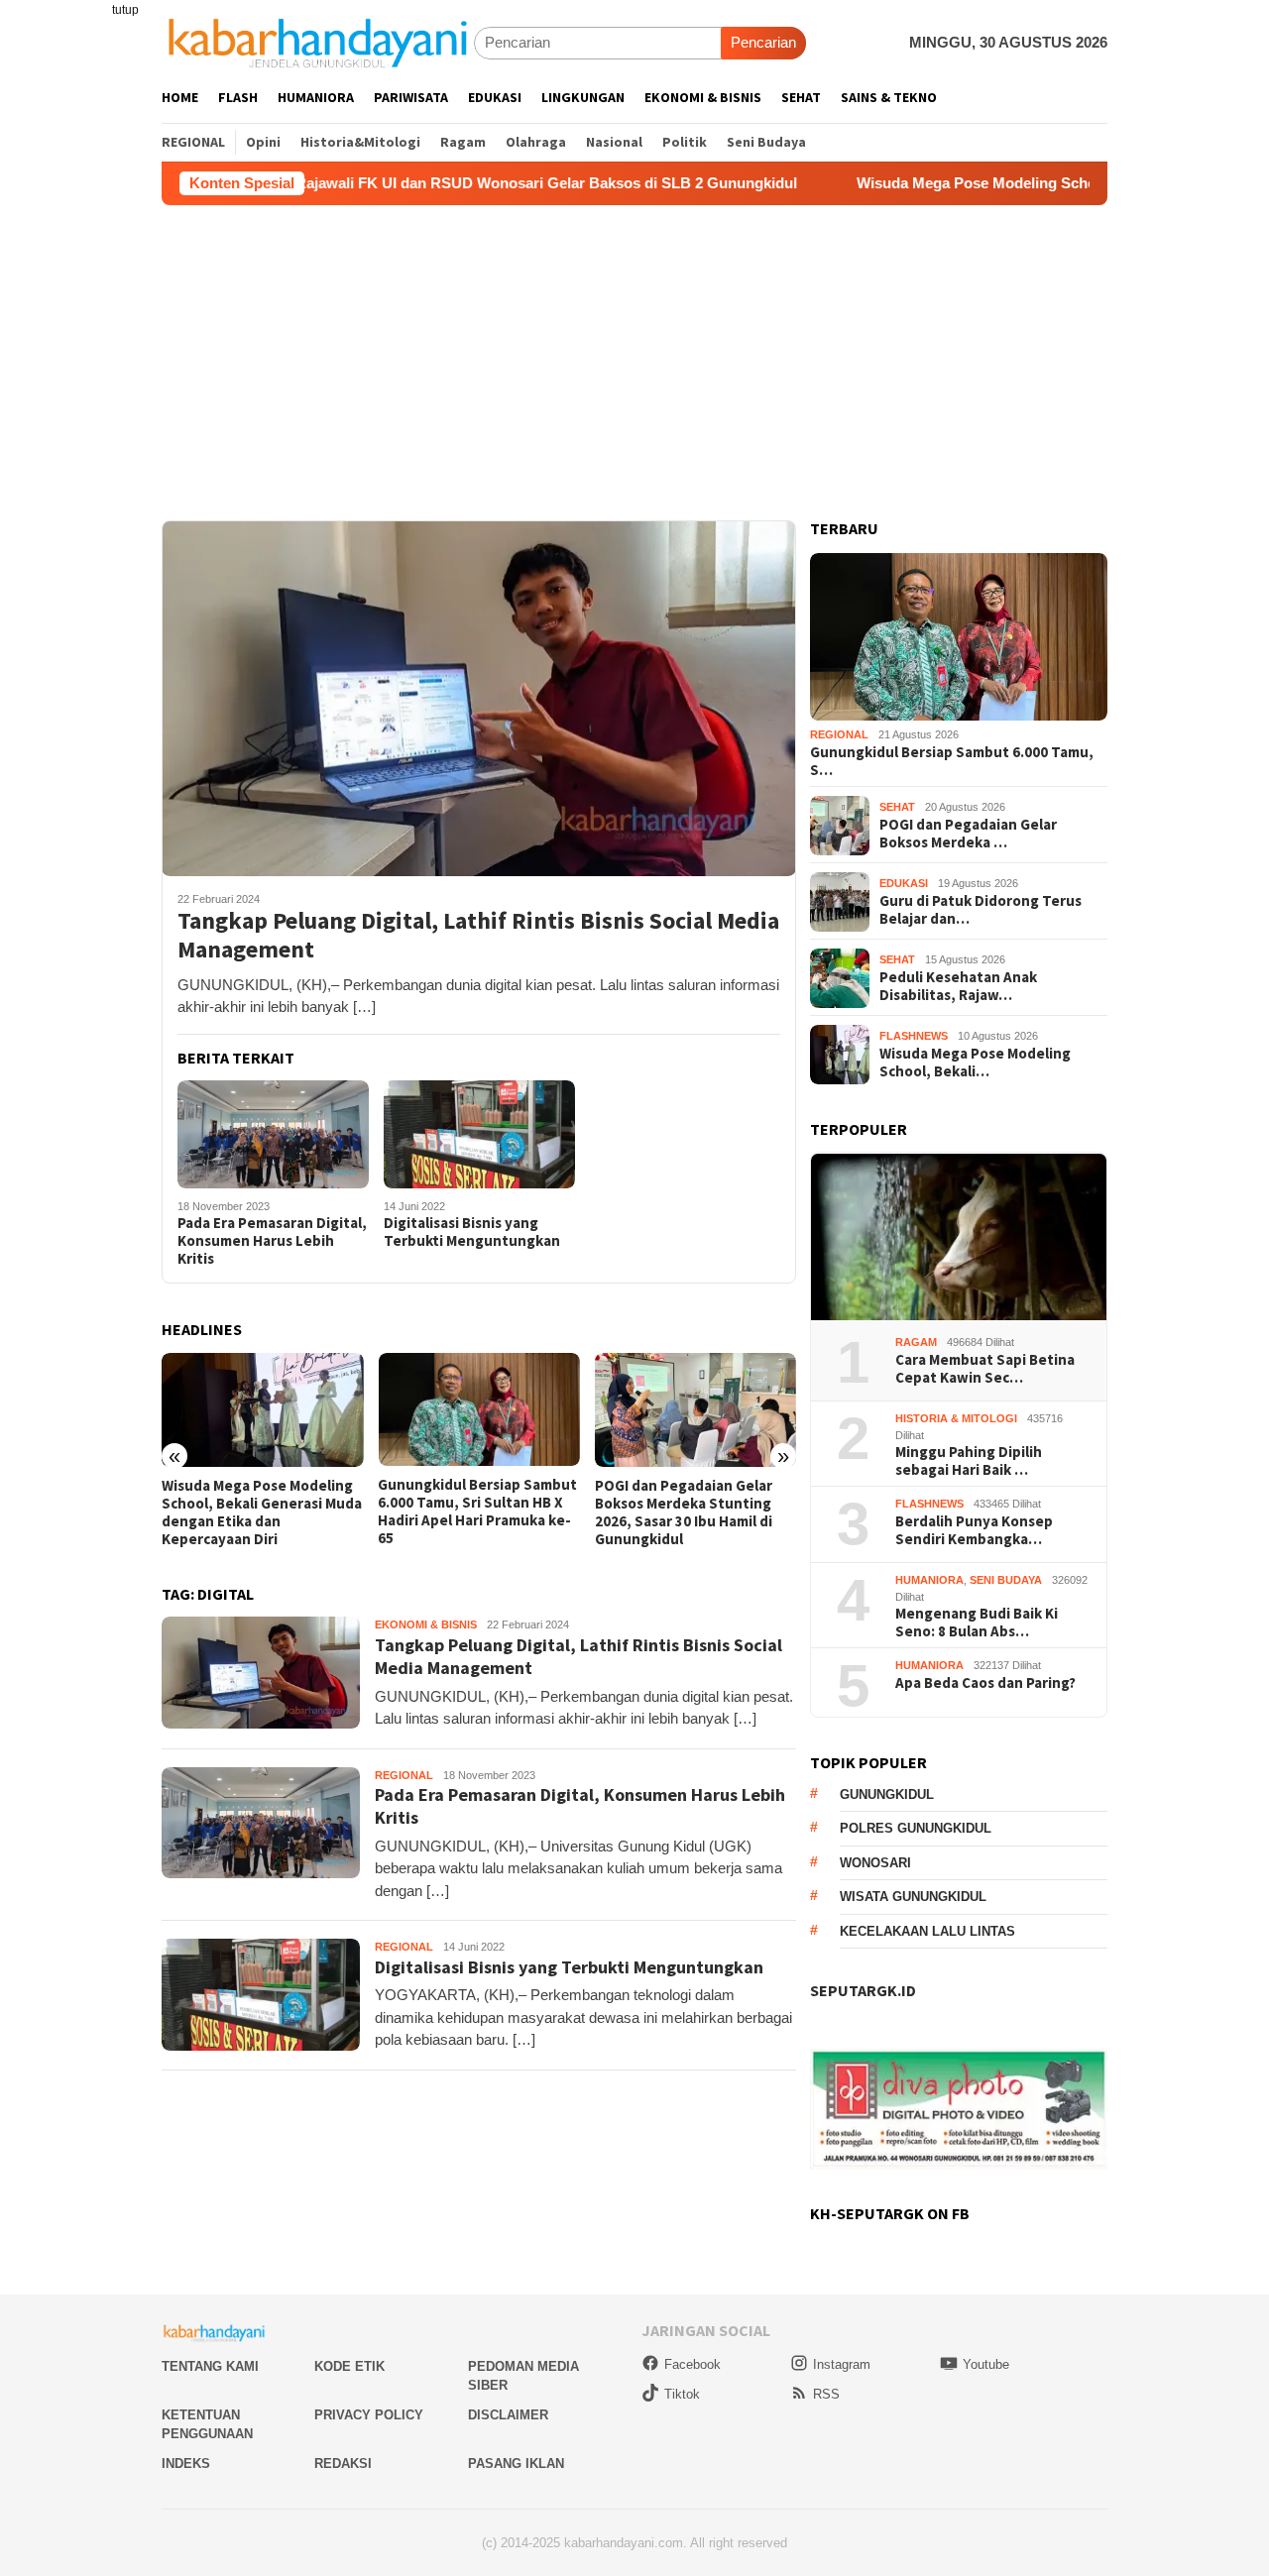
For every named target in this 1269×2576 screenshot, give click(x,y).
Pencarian (763, 42)
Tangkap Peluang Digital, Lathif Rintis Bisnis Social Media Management (478, 936)
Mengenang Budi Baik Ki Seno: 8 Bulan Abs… (977, 1623)
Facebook (692, 2364)
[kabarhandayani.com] (318, 42)
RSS (826, 2394)
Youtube (986, 2364)
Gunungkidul (887, 1795)
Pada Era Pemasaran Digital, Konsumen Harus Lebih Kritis (272, 1241)
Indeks (186, 2464)
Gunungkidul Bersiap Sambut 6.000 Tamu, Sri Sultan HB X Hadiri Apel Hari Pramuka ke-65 (477, 1512)
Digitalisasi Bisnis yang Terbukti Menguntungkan (472, 1232)
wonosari (875, 1864)
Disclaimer (508, 2415)
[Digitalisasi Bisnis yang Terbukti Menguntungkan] (479, 1134)
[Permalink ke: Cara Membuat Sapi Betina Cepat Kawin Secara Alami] (959, 1237)
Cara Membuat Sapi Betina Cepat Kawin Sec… (985, 1369)
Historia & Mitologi (956, 1418)
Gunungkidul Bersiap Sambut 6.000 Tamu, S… (952, 761)
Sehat (897, 808)
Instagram (842, 2364)
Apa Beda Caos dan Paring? (985, 1683)
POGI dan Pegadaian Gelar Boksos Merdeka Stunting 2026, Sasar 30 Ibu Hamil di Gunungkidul (684, 1512)
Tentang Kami (210, 2366)
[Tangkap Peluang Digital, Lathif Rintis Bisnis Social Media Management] (479, 698)
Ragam (916, 1342)
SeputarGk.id (863, 1990)
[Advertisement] (634, 354)
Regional (404, 1775)
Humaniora (929, 1580)
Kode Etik (349, 2366)
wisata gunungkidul (913, 1898)
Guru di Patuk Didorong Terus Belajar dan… (981, 910)
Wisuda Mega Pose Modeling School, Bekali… (975, 1063)
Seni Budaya (1006, 1580)
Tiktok (682, 2394)
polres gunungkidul (916, 1829)
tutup (125, 10)
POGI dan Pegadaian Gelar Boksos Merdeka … (968, 834)
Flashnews (914, 1037)
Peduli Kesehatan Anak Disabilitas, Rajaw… (958, 986)
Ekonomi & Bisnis (426, 1624)
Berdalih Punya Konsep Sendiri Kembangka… (974, 1530)
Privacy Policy (369, 2415)
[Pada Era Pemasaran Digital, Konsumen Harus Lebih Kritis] (273, 1134)
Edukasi (904, 884)
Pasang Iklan (516, 2464)
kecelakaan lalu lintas (927, 1932)
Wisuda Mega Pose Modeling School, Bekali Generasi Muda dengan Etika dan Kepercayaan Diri (262, 1512)
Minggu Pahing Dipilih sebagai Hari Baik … (969, 1461)
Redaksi (343, 2464)
